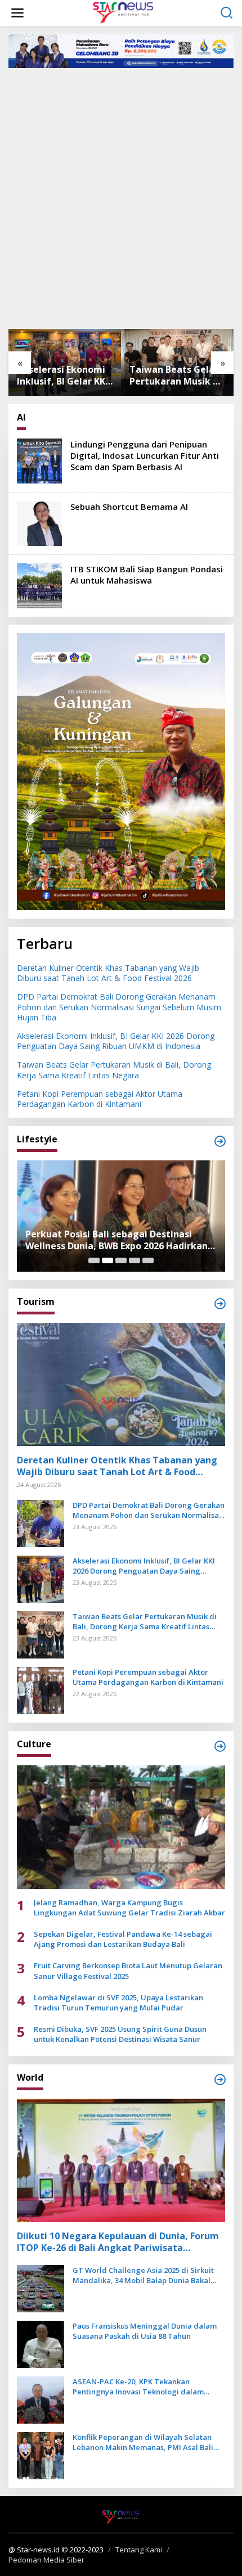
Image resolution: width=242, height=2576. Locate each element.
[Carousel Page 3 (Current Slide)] (121, 1260)
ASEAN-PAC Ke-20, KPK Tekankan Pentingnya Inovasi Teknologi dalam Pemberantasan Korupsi (138, 2387)
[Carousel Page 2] (107, 1260)
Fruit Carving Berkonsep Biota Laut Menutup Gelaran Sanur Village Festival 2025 (128, 1971)
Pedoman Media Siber (46, 2560)
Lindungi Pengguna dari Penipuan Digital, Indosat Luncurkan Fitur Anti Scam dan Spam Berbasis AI (145, 455)
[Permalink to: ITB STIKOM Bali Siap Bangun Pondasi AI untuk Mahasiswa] (39, 585)
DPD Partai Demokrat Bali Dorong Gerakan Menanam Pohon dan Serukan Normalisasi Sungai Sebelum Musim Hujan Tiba (119, 1007)
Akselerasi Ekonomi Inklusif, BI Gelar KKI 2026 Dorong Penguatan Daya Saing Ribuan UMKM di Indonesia (62, 376)
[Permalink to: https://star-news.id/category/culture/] (220, 1746)
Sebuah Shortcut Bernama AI (129, 507)
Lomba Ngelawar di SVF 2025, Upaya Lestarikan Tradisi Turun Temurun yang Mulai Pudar (118, 2003)
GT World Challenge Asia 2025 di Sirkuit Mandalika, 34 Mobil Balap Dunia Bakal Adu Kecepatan (143, 2275)
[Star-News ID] (123, 12)
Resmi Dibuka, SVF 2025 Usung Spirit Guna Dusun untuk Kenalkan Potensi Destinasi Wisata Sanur (120, 2034)
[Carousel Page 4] (135, 1260)
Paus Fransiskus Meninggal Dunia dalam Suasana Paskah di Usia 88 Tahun (145, 2331)
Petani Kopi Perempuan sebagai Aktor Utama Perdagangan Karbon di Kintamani (100, 1099)
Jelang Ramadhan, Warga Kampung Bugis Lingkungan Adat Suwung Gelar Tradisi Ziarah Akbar (129, 1908)
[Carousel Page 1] (94, 1260)
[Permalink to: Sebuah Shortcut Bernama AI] (39, 523)
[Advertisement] (121, 197)
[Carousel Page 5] (148, 1260)
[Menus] (17, 13)
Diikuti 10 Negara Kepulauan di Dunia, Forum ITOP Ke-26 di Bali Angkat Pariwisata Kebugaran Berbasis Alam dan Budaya (118, 2242)
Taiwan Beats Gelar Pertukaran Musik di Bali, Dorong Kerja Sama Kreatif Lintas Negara (175, 376)
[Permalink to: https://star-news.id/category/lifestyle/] (220, 1141)
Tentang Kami (139, 2550)
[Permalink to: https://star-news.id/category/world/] (220, 2080)
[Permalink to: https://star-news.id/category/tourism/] (220, 1304)
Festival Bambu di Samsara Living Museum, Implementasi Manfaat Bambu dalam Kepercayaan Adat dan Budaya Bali (119, 1240)
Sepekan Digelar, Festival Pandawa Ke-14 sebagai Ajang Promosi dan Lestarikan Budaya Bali (123, 1939)
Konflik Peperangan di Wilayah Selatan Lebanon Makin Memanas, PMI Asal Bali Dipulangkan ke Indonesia (143, 2442)
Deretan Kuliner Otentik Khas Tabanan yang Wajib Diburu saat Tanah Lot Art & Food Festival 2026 (108, 973)
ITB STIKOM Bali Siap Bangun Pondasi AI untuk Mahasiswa (147, 575)
